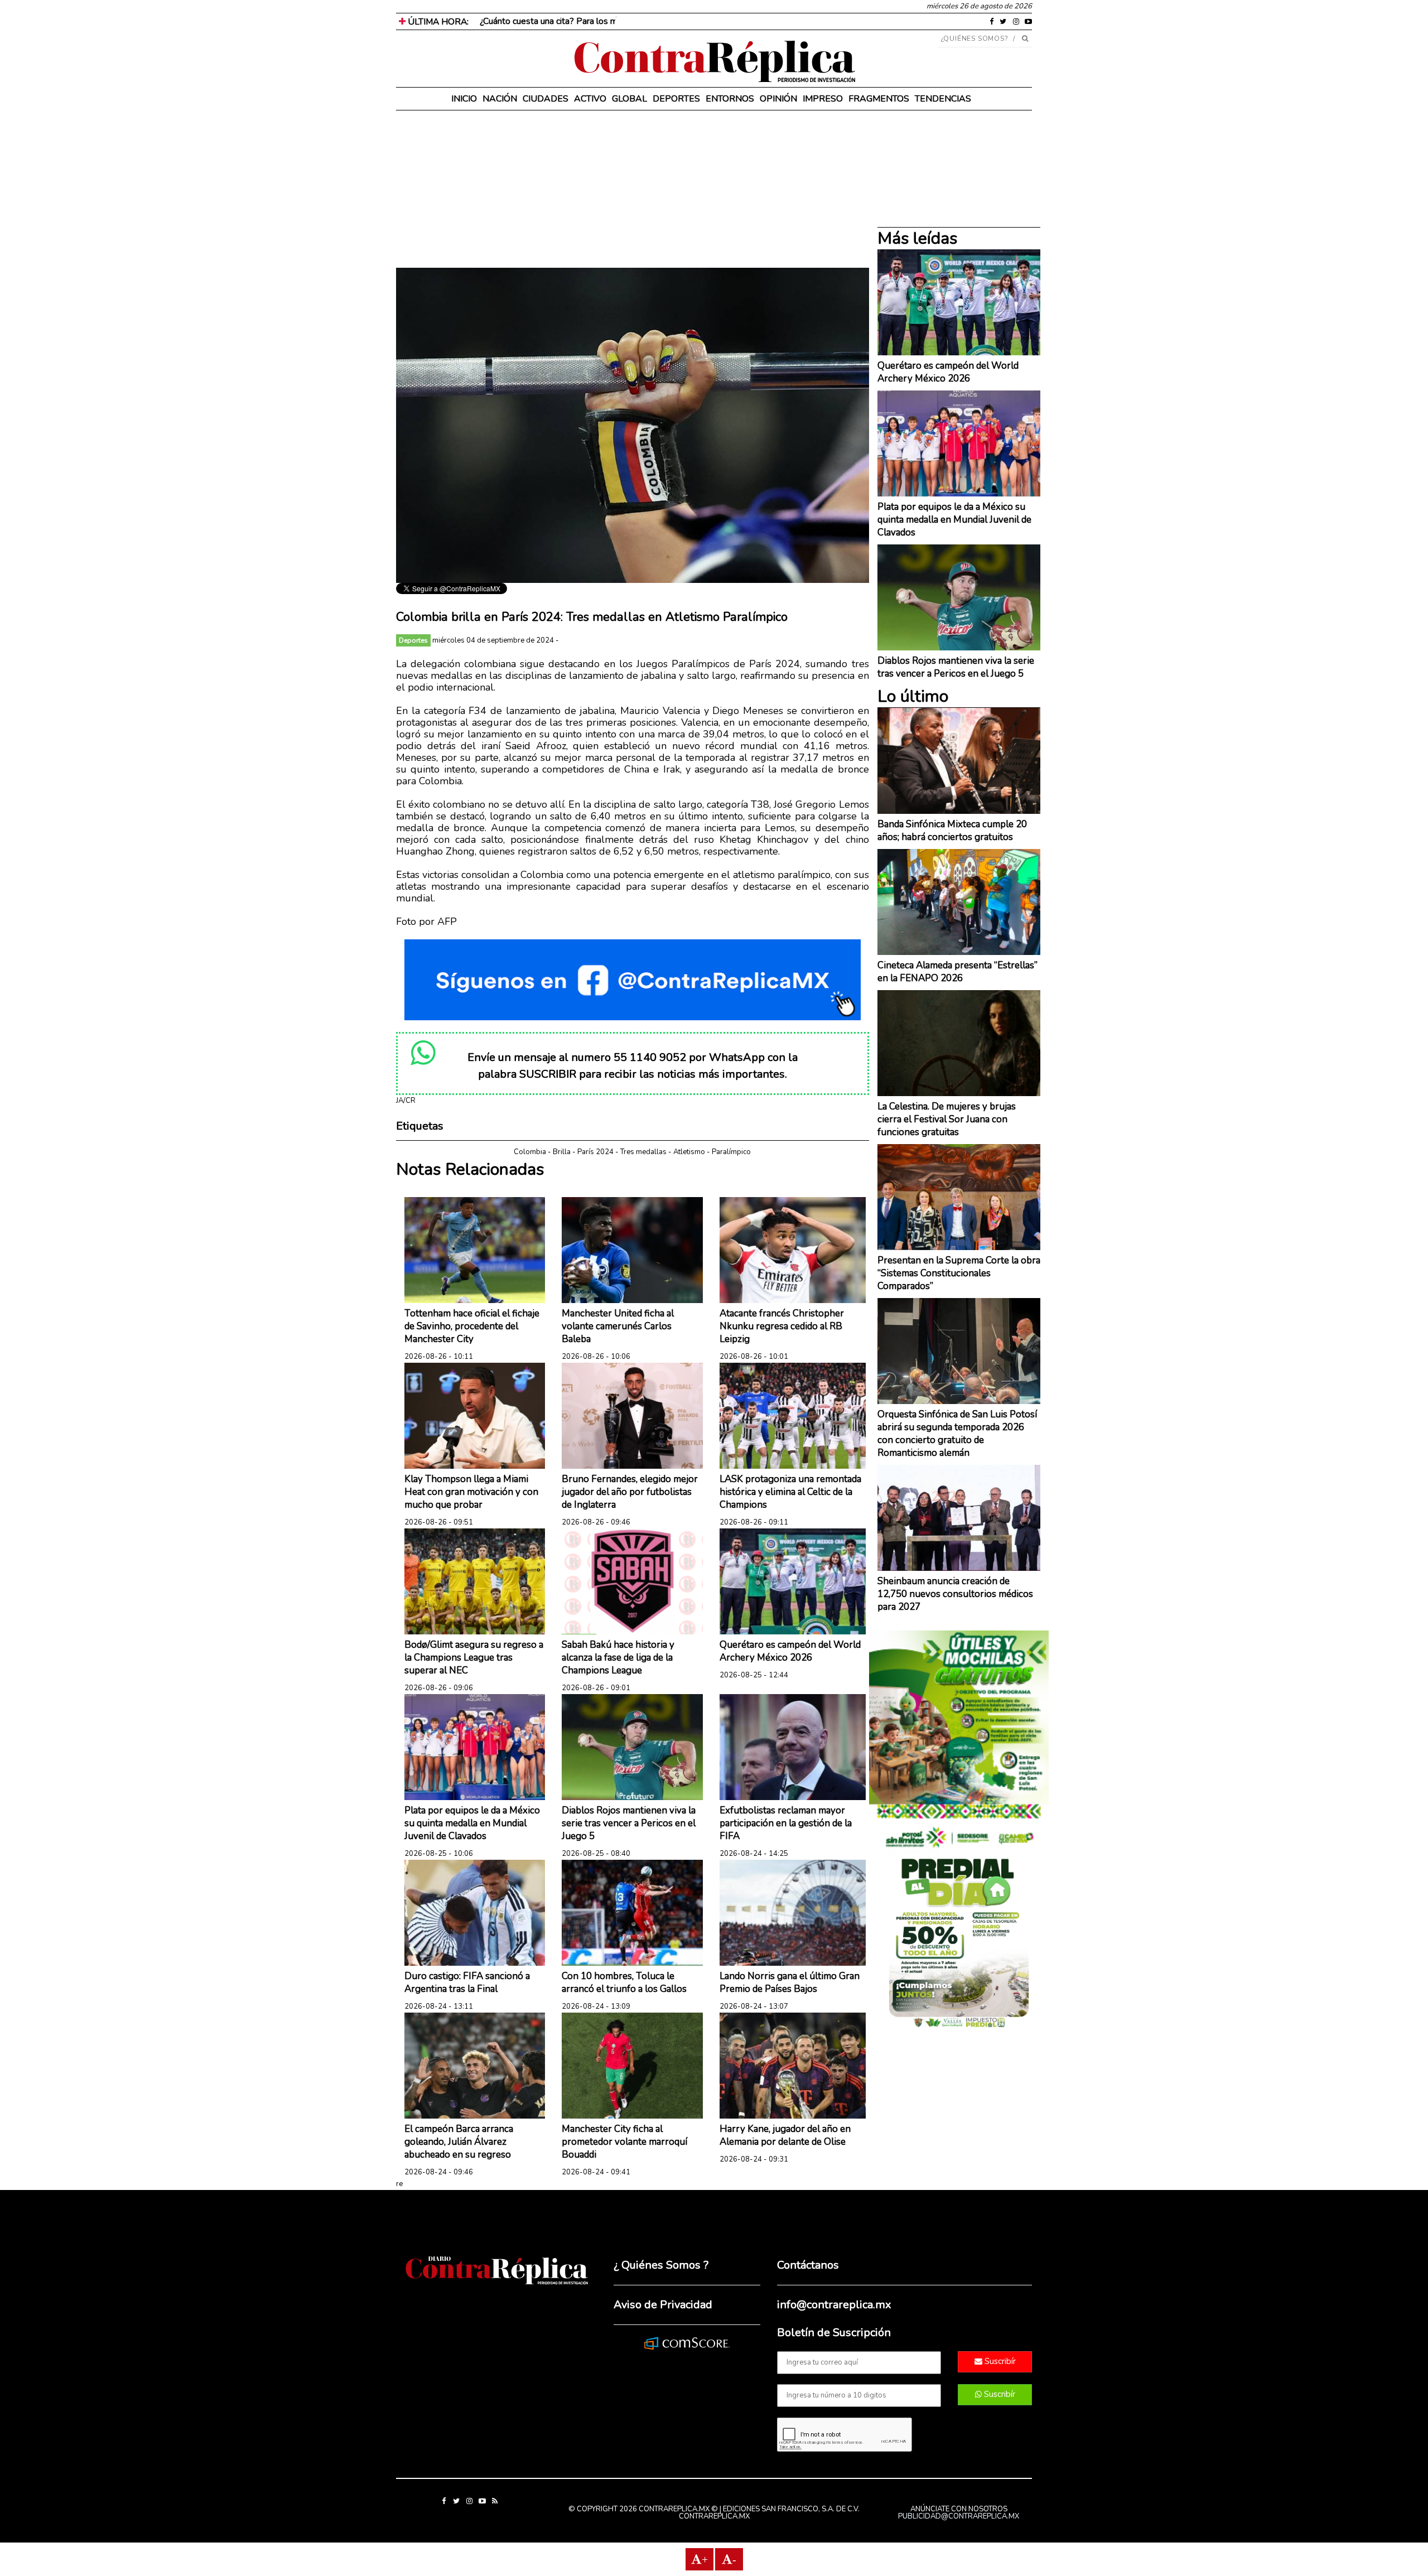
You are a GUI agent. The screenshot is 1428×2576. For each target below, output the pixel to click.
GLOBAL (629, 99)
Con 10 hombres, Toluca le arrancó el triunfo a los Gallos (624, 1982)
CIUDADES (546, 99)
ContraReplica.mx (714, 2516)
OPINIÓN (778, 99)
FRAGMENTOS (879, 99)
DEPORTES (676, 99)
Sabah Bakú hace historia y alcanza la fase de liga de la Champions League (618, 1658)
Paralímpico (731, 1152)
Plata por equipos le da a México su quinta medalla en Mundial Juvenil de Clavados (472, 1823)
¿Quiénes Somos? (975, 38)
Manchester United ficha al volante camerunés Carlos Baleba (618, 1326)
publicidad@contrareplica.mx (959, 2516)
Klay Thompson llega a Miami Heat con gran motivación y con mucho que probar (471, 1492)
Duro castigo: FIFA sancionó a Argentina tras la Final (467, 1982)
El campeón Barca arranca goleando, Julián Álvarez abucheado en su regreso (459, 2142)
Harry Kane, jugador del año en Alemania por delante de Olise (785, 2135)
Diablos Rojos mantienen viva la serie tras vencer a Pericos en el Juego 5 (629, 1823)
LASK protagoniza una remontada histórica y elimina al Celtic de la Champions (790, 1492)
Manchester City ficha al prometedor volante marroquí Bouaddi (624, 2142)
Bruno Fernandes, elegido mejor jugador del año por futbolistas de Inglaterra (630, 1492)
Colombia (530, 1152)
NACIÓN (500, 99)
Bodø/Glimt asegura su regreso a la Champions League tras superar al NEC (474, 1658)
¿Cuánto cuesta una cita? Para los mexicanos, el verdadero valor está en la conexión (641, 21)
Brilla (562, 1152)
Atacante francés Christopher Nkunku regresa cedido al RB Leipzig (782, 1326)
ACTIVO (590, 99)
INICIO (464, 99)
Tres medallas (643, 1152)
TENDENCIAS (943, 99)
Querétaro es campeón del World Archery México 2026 (790, 1651)
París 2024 (595, 1152)
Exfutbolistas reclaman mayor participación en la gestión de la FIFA (786, 1823)
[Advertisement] (633, 190)
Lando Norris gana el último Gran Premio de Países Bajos (790, 1982)
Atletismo (689, 1152)
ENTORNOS (730, 99)
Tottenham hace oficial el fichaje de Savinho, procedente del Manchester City (472, 1326)
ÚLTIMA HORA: (437, 22)
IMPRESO (823, 99)
